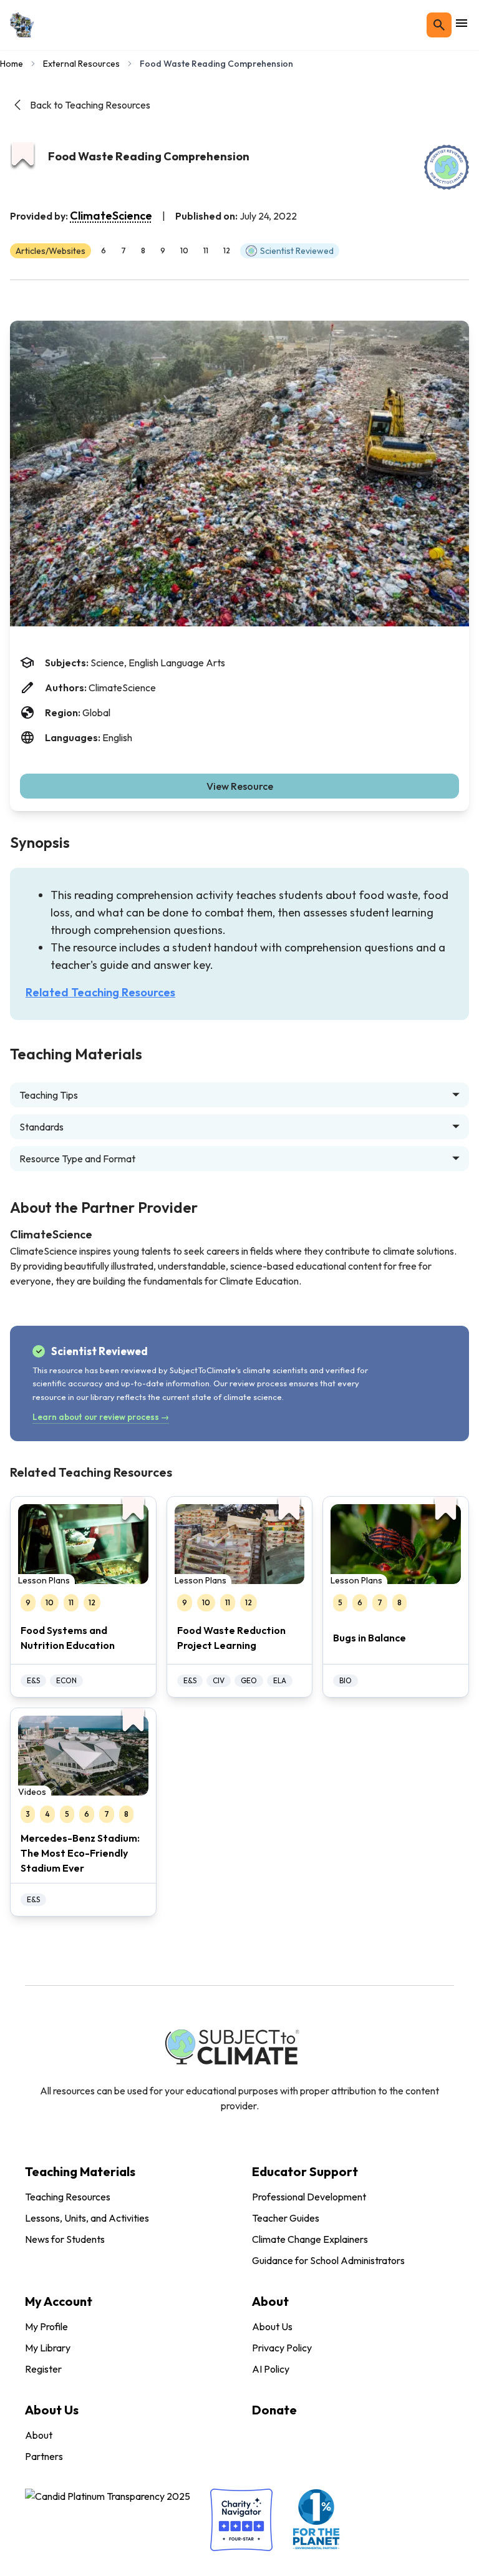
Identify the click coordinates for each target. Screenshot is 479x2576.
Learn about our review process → (101, 1417)
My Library (48, 2348)
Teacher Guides (286, 2218)
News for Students (65, 2239)
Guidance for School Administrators (328, 2260)
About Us (272, 2326)
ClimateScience (111, 216)
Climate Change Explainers (310, 2239)
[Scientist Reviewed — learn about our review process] (447, 167)
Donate (274, 2410)
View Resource (240, 786)
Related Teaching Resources (100, 992)
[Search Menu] (439, 25)
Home (12, 64)
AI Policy (271, 2369)
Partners (44, 2456)
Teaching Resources (68, 2197)
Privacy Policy (282, 2348)
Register (43, 2369)
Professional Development (309, 2197)
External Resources (81, 64)
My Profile (46, 2326)
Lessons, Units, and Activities (87, 2218)
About (39, 2435)
